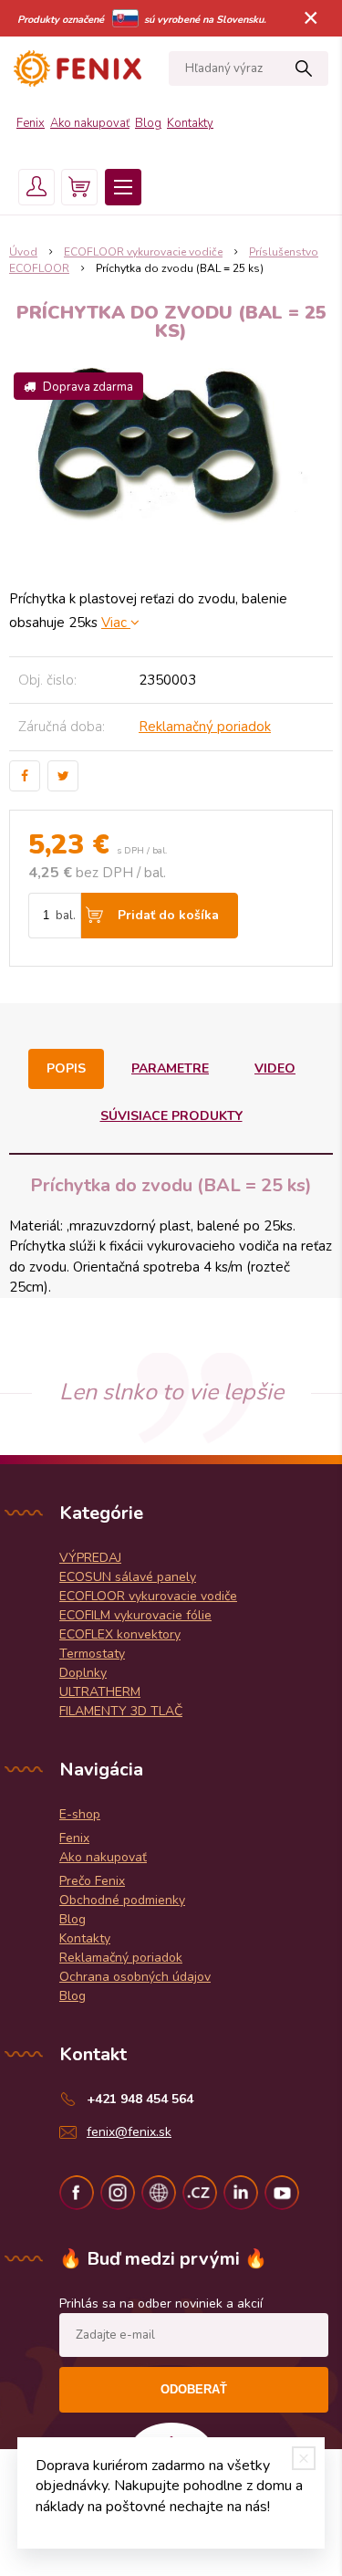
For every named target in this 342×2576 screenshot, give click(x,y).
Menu (123, 187)
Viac (116, 623)
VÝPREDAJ (90, 1558)
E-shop (80, 1814)
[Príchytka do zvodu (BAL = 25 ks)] (171, 459)
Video (275, 1068)
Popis (66, 1068)
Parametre (170, 1068)
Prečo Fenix (92, 1881)
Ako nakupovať (90, 123)
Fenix (31, 123)
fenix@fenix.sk (129, 2132)
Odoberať (194, 2389)
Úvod (23, 252)
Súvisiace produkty (171, 1116)
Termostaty (92, 1654)
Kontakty (190, 123)
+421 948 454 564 (140, 2099)
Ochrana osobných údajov (135, 1977)
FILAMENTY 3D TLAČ (121, 1711)
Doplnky (83, 1673)
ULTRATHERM (100, 1692)
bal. (66, 916)
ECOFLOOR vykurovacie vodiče (143, 252)
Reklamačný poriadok (205, 727)
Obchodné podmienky (122, 1900)
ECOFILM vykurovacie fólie (135, 1615)
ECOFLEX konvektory (120, 1634)
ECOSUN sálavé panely (128, 1577)
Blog (148, 123)
